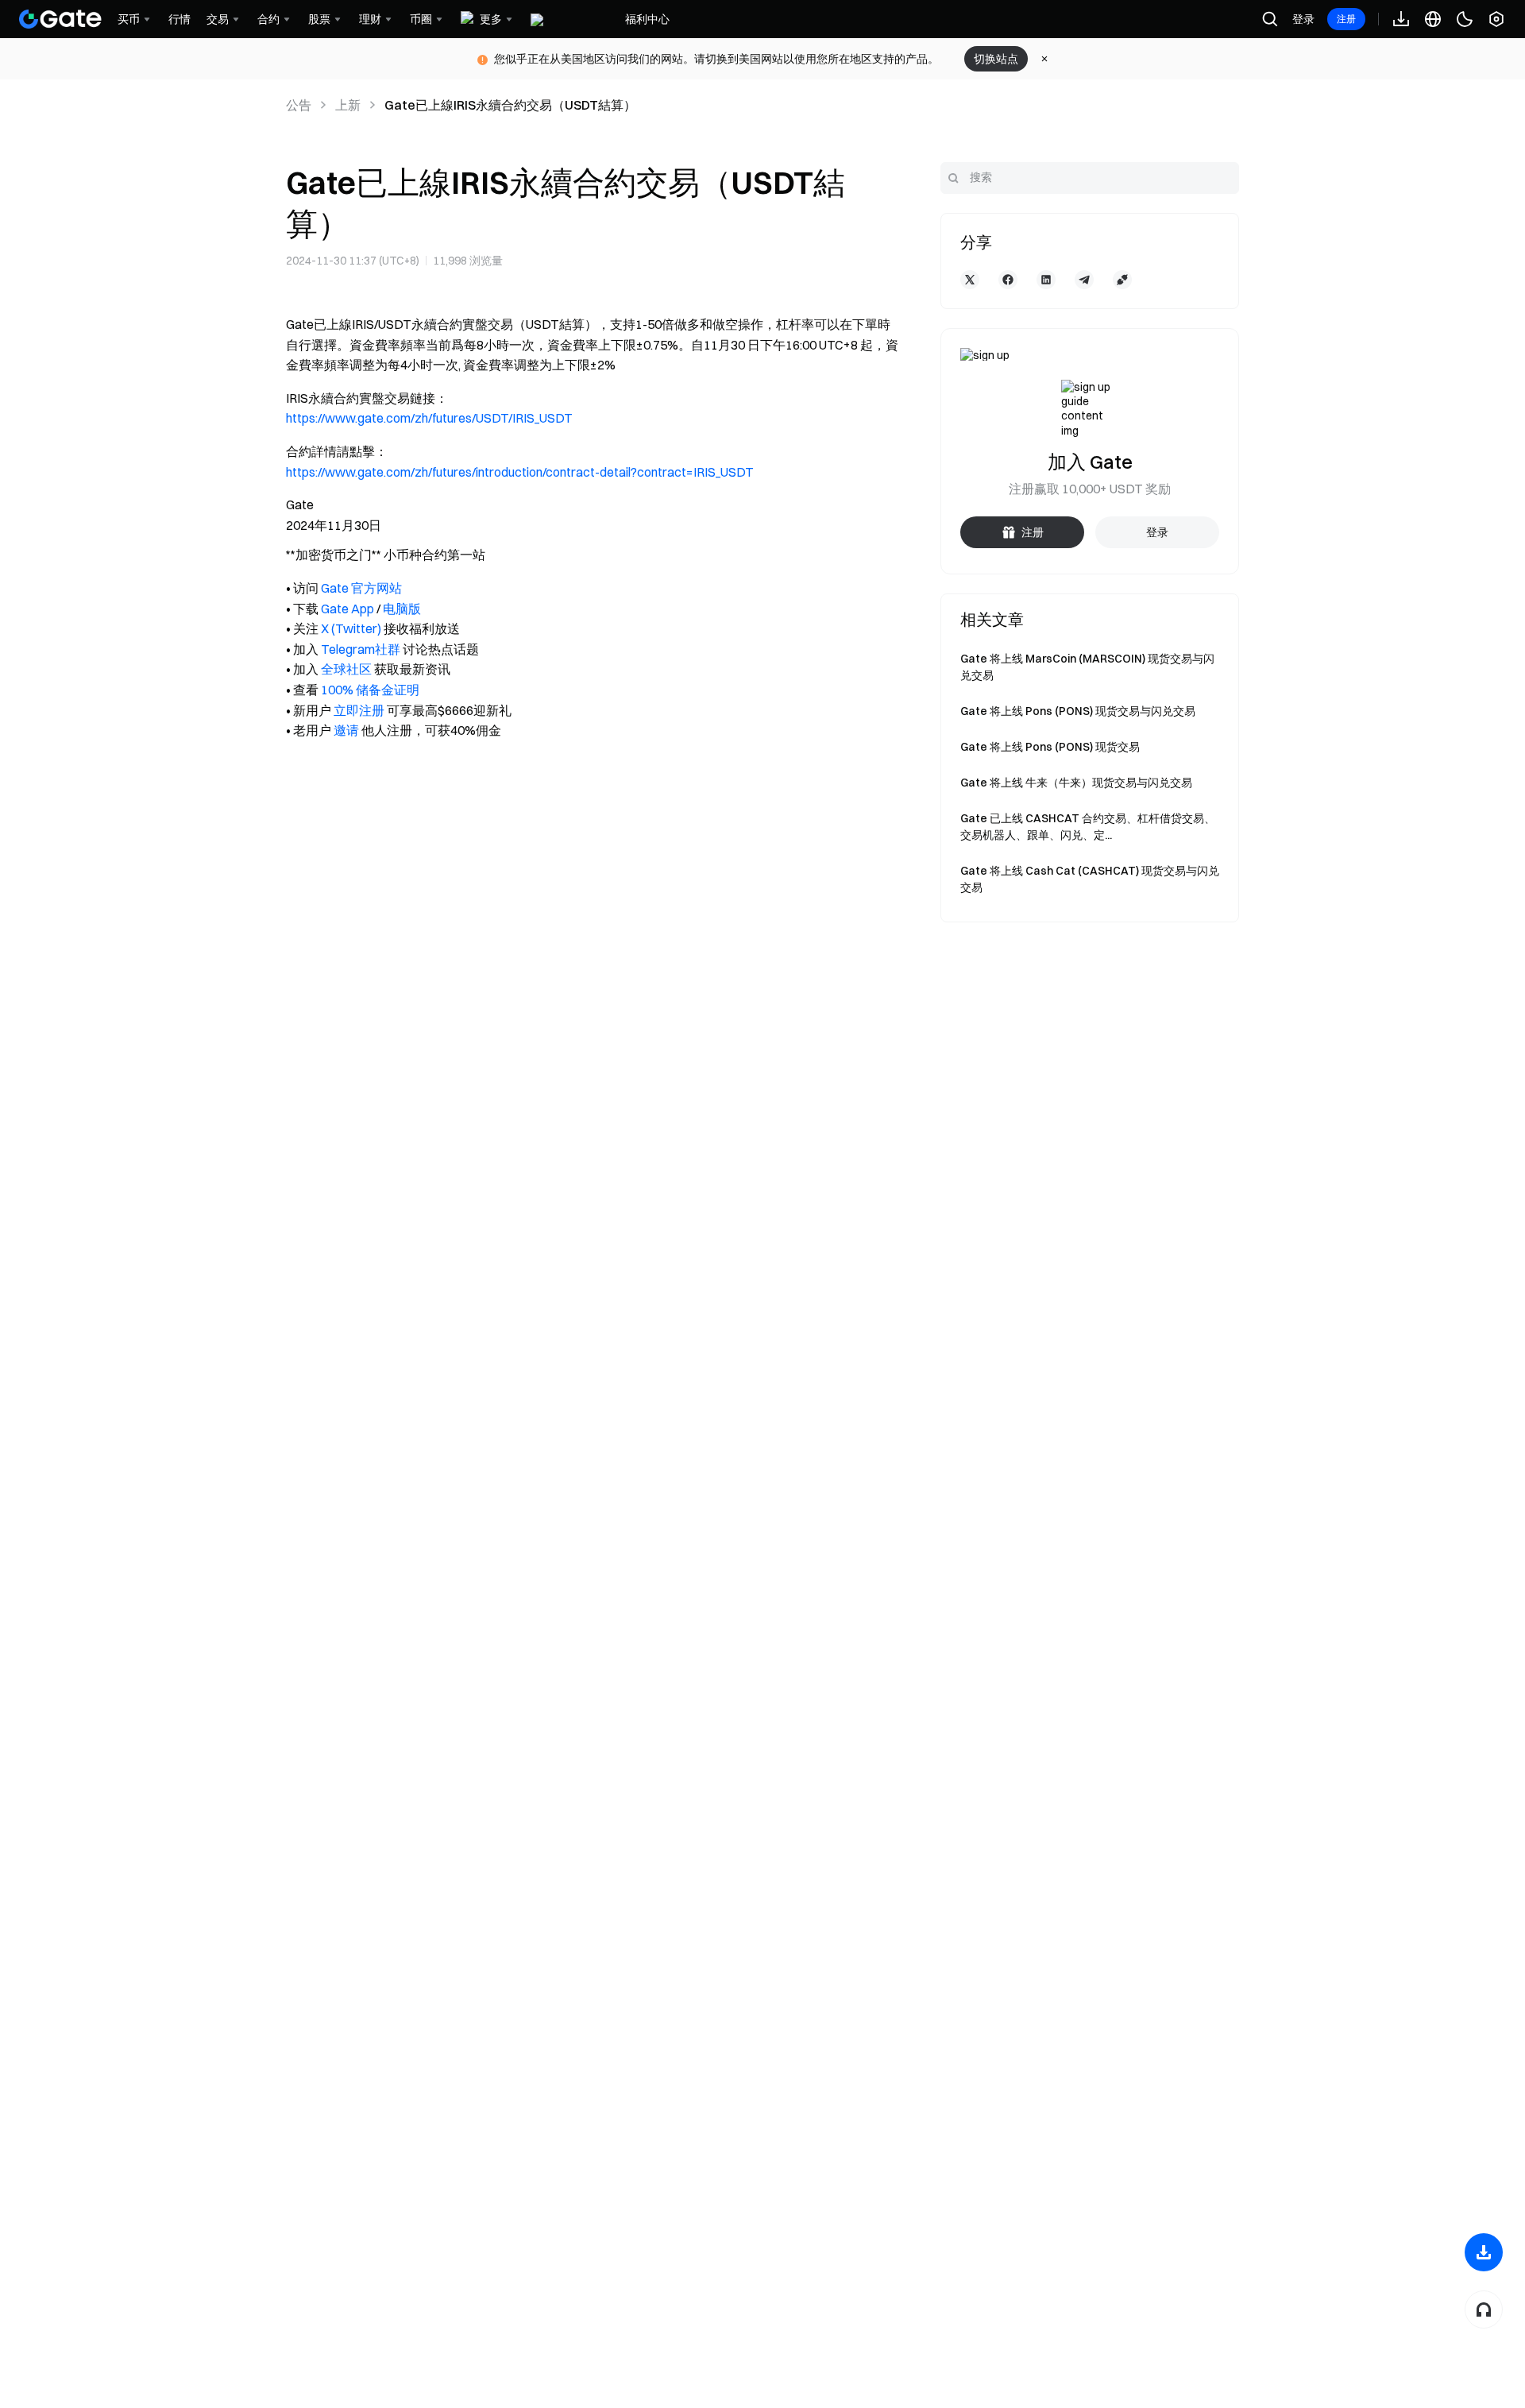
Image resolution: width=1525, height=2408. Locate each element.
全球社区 (346, 669)
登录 (1303, 19)
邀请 (346, 730)
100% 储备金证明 (370, 690)
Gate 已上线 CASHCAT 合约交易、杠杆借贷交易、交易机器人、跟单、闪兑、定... (1088, 827)
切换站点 (996, 59)
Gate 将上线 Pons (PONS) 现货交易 (1050, 747)
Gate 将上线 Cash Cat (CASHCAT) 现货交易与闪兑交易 (1090, 879)
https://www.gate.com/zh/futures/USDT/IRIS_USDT (429, 418)
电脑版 (402, 609)
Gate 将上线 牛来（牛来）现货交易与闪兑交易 (1076, 783)
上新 (348, 105)
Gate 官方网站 (361, 588)
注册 (1346, 19)
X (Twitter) (351, 628)
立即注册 (359, 710)
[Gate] (60, 19)
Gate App (347, 609)
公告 (299, 105)
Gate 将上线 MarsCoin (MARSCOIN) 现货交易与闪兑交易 (1087, 667)
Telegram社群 (361, 649)
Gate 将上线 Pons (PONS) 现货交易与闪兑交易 (1078, 711)
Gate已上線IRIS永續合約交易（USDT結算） (510, 105)
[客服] (1484, 2309)
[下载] (1484, 2252)
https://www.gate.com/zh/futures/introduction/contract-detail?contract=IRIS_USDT (520, 472)
